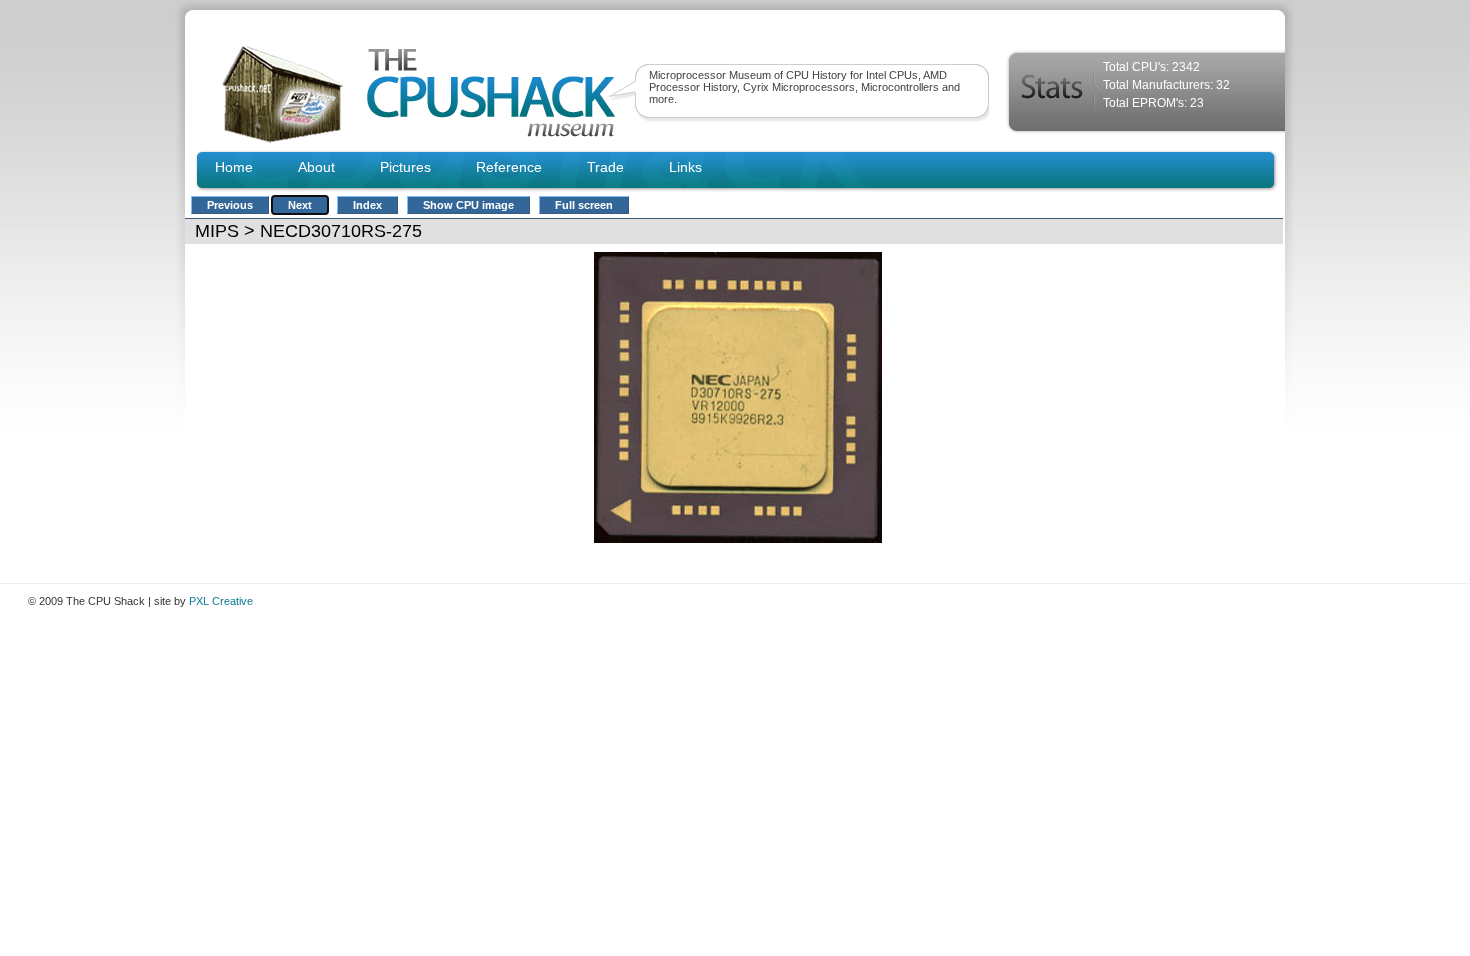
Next (300, 205)
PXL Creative (221, 601)
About (316, 167)
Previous (230, 205)
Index (367, 205)
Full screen (584, 205)
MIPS (217, 231)
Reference (509, 167)
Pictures (405, 167)
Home (234, 167)
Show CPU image (468, 205)
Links (685, 167)
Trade (605, 167)
